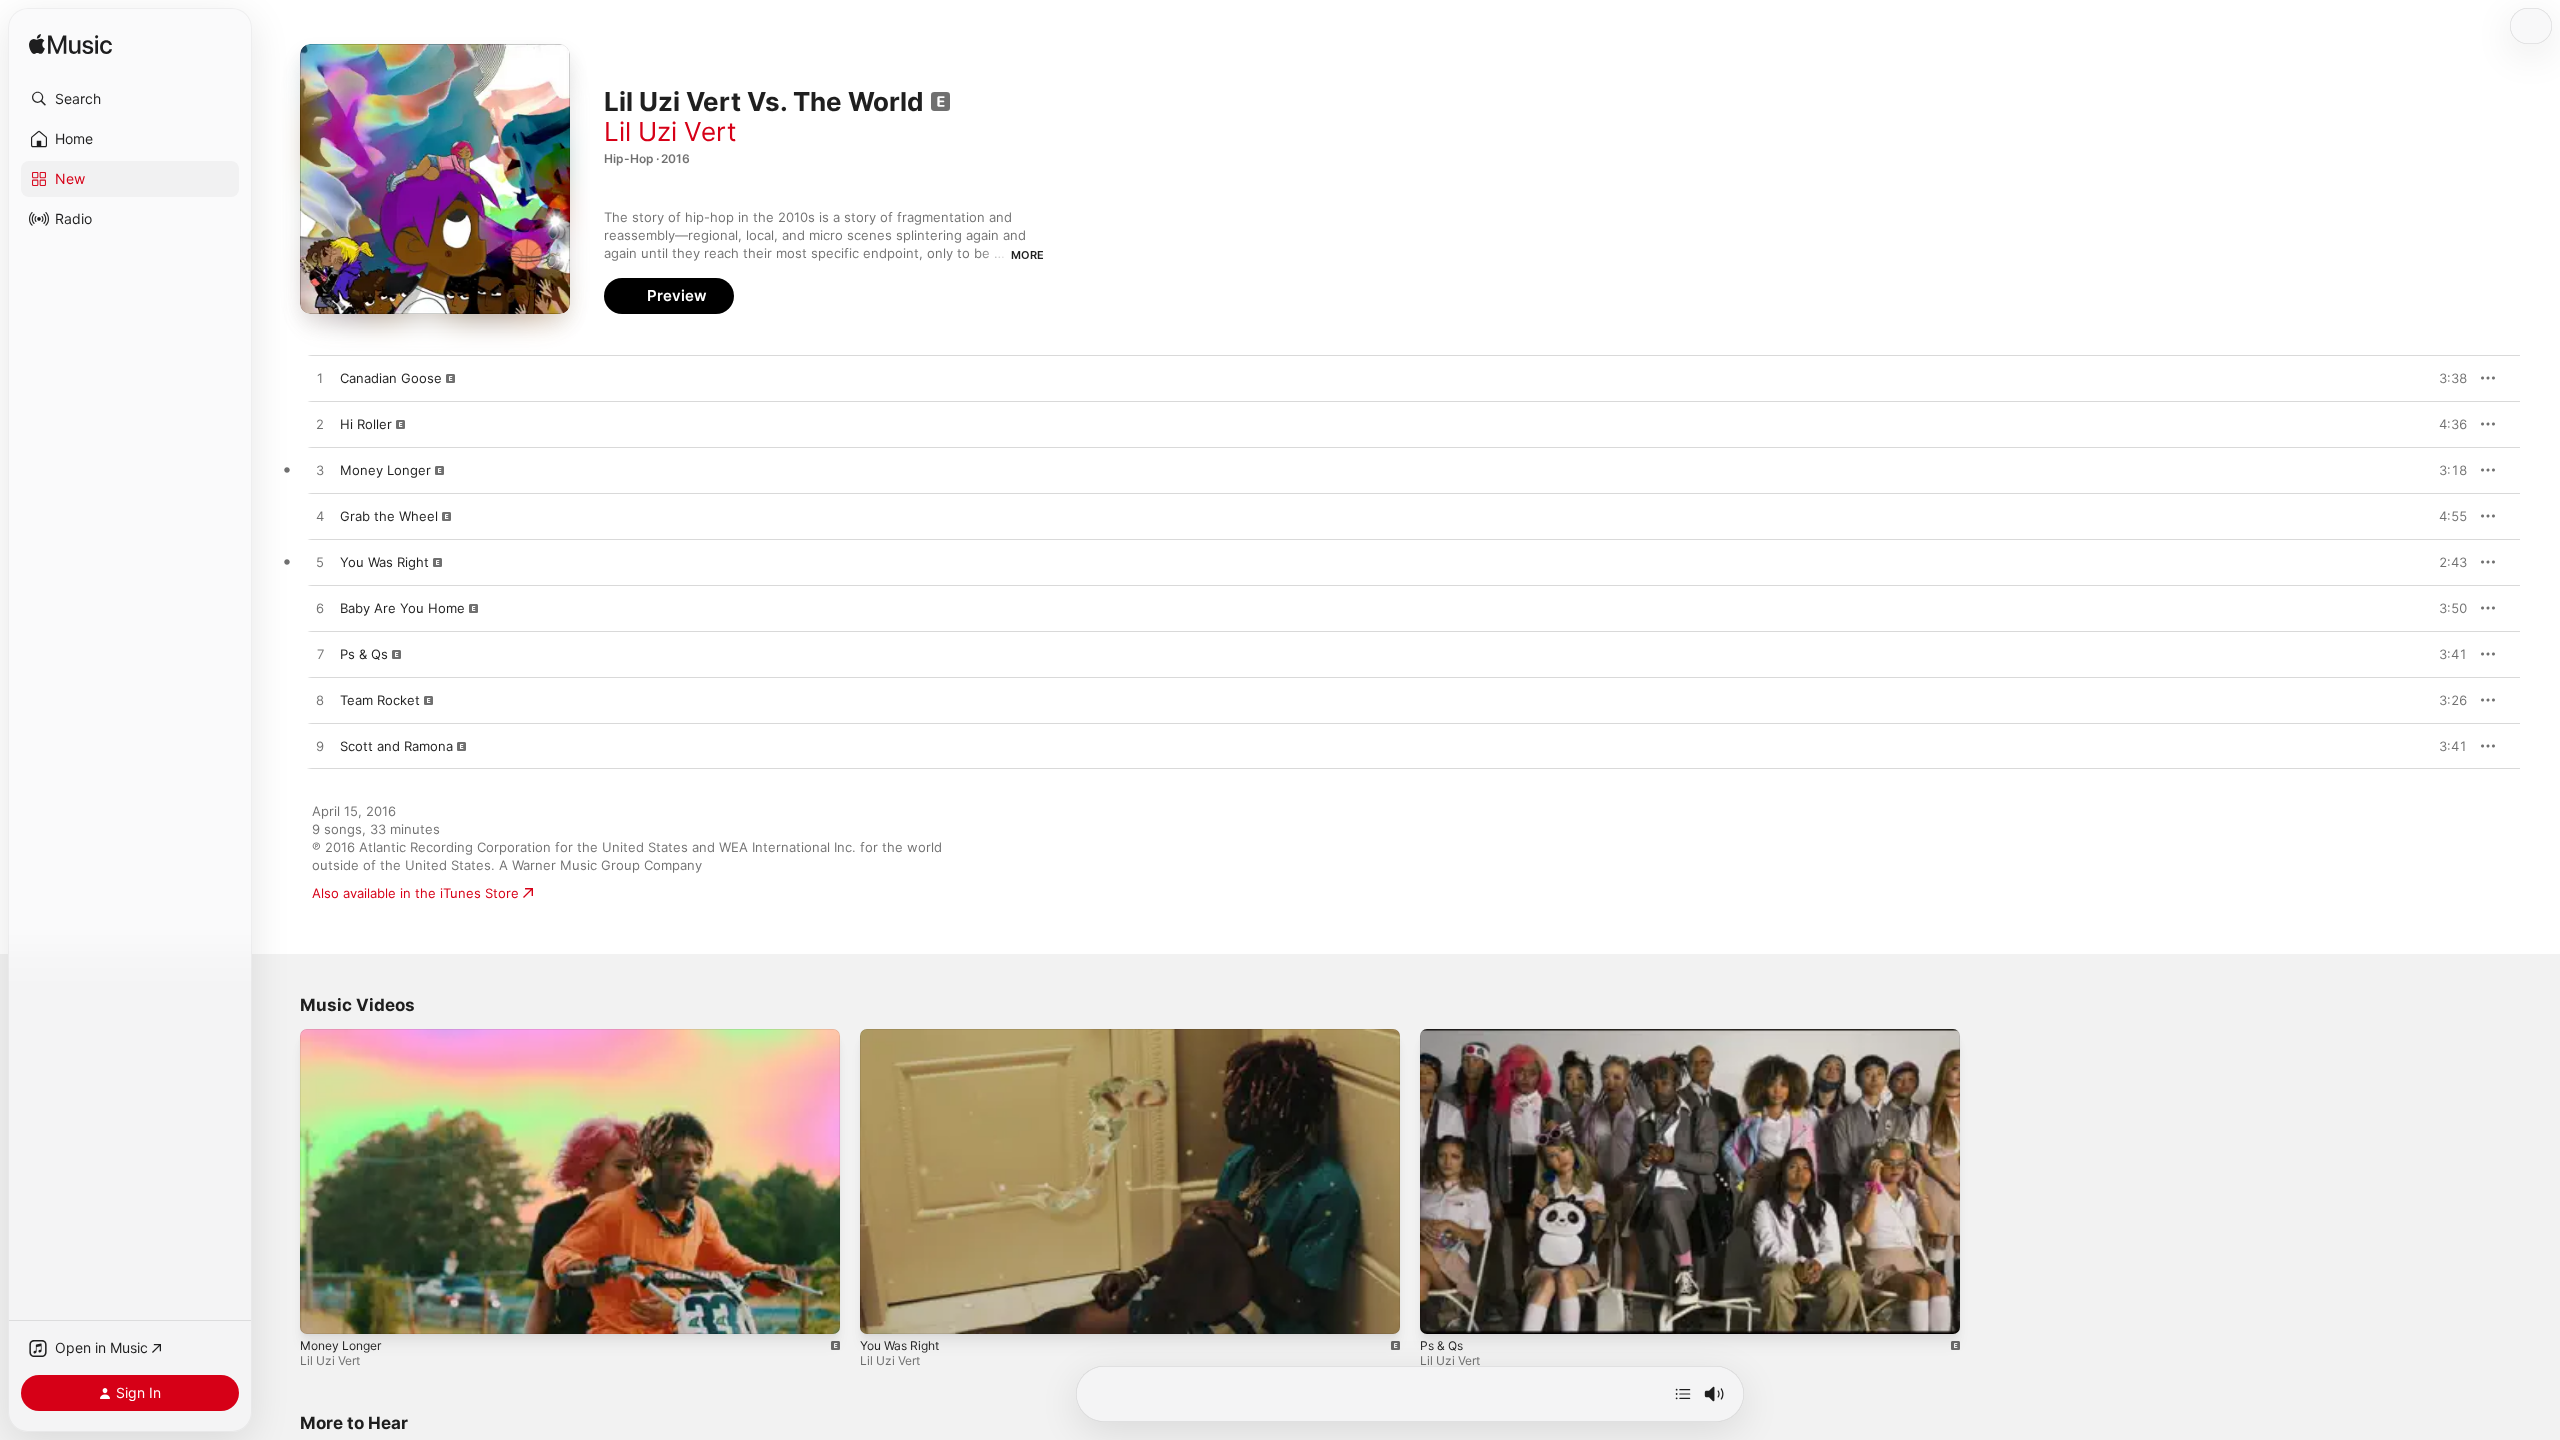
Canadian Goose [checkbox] (391, 378)
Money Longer (340, 1345)
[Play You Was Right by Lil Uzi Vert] (320, 563)
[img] (70, 45)
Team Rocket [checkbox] (380, 700)
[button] (130, 99)
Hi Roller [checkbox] (366, 424)
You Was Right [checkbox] (384, 562)
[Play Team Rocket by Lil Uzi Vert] (320, 701)
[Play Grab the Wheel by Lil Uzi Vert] (320, 517)
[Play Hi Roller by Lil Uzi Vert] (320, 425)
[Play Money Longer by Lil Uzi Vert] (320, 471)
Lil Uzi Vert (670, 131)
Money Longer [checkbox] (385, 470)
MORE (1027, 255)
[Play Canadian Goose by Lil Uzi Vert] (320, 379)
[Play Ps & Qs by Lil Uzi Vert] (320, 655)
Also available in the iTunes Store (415, 893)
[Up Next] (1683, 1394)
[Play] (325, 1309)
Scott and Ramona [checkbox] (396, 746)
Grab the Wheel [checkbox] (389, 516)
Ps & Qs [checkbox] (364, 654)
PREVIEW (2445, 378)
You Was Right (899, 1345)
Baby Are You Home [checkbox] (402, 608)
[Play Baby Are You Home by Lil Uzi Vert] (320, 609)
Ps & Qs (1441, 1345)
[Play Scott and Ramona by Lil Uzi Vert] (320, 747)
